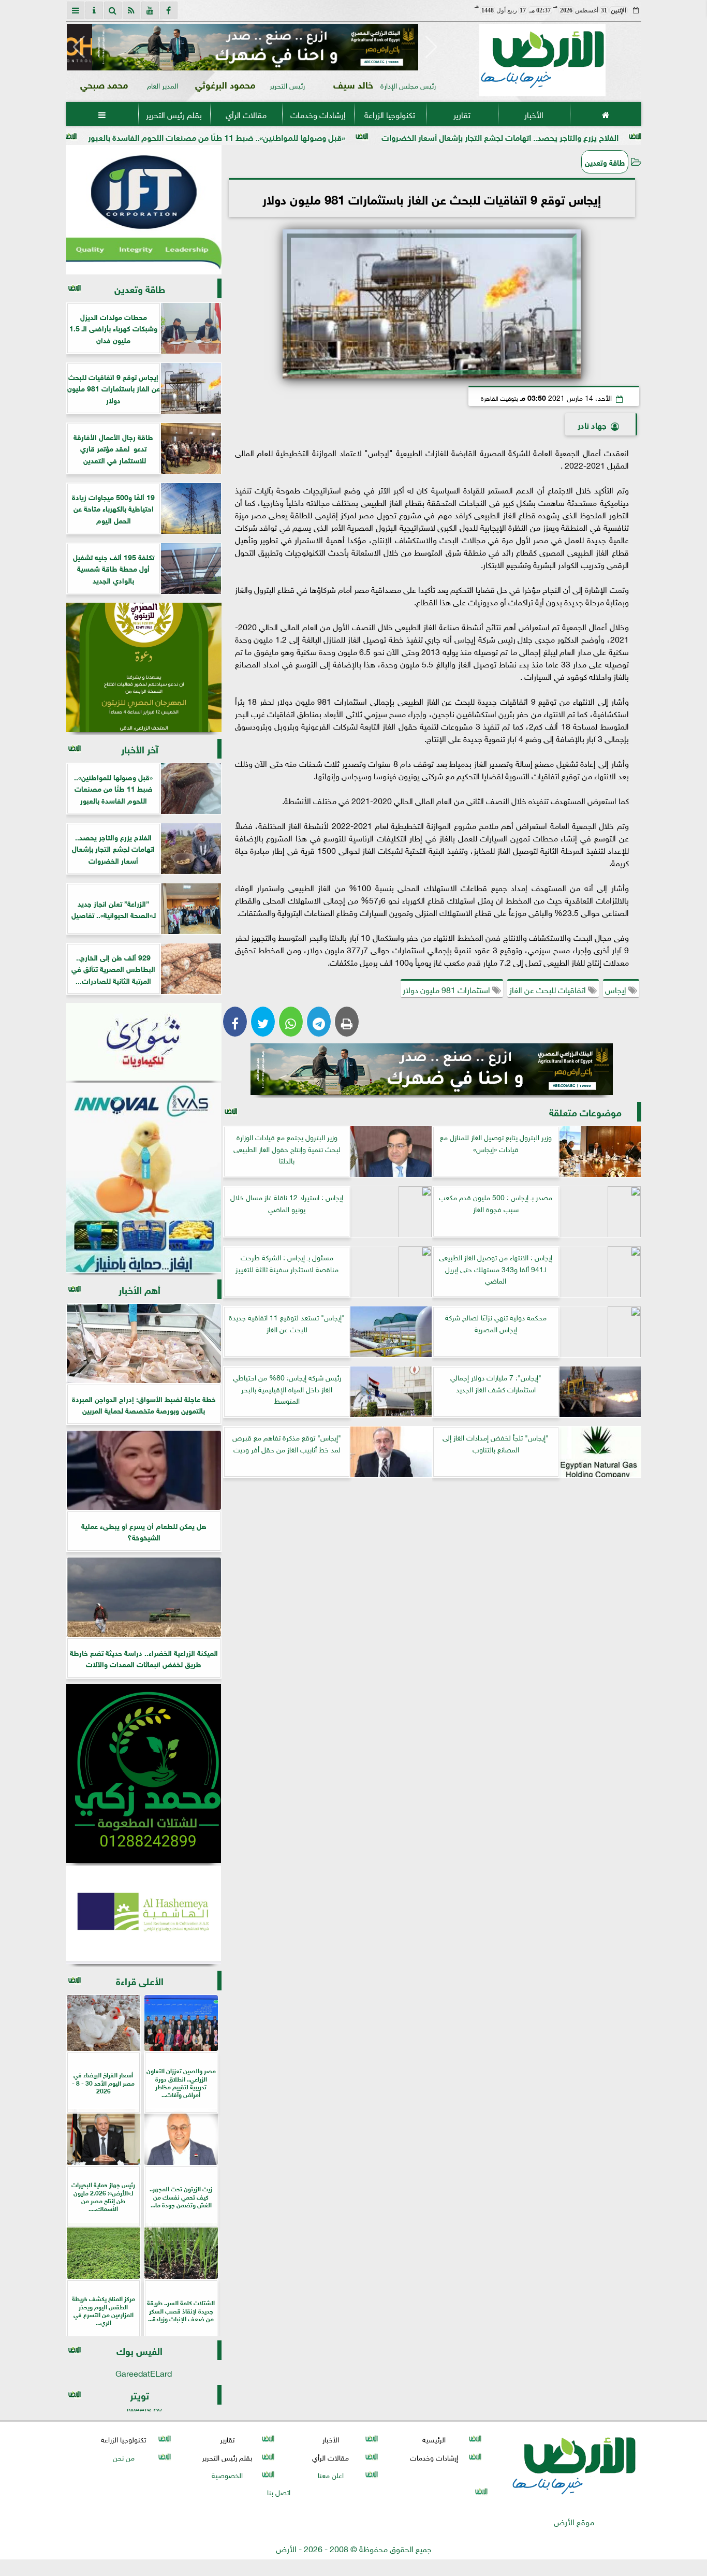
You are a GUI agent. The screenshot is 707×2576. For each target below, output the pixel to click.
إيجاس (617, 989)
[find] (113, 10)
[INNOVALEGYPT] (144, 1178)
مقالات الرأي (246, 114)
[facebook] (169, 10)
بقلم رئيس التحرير (174, 114)
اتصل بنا (279, 2491)
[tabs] (76, 10)
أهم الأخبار (139, 1289)
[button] (79, 47)
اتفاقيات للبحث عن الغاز (549, 989)
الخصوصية (227, 2474)
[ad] (255, 47)
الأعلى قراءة (140, 1980)
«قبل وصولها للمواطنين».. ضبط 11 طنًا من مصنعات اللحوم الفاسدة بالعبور (321, 136)
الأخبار (533, 114)
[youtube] (150, 10)
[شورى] (144, 1042)
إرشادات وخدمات (318, 114)
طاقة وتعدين (605, 162)
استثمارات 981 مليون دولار (447, 989)
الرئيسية (434, 2439)
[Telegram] (319, 1022)
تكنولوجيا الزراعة (390, 114)
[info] (94, 10)
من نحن (123, 2457)
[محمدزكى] (144, 1773)
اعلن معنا (330, 2474)
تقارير (461, 114)
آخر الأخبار (140, 748)
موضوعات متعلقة (585, 1111)
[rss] (131, 10)
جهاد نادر (592, 424)
